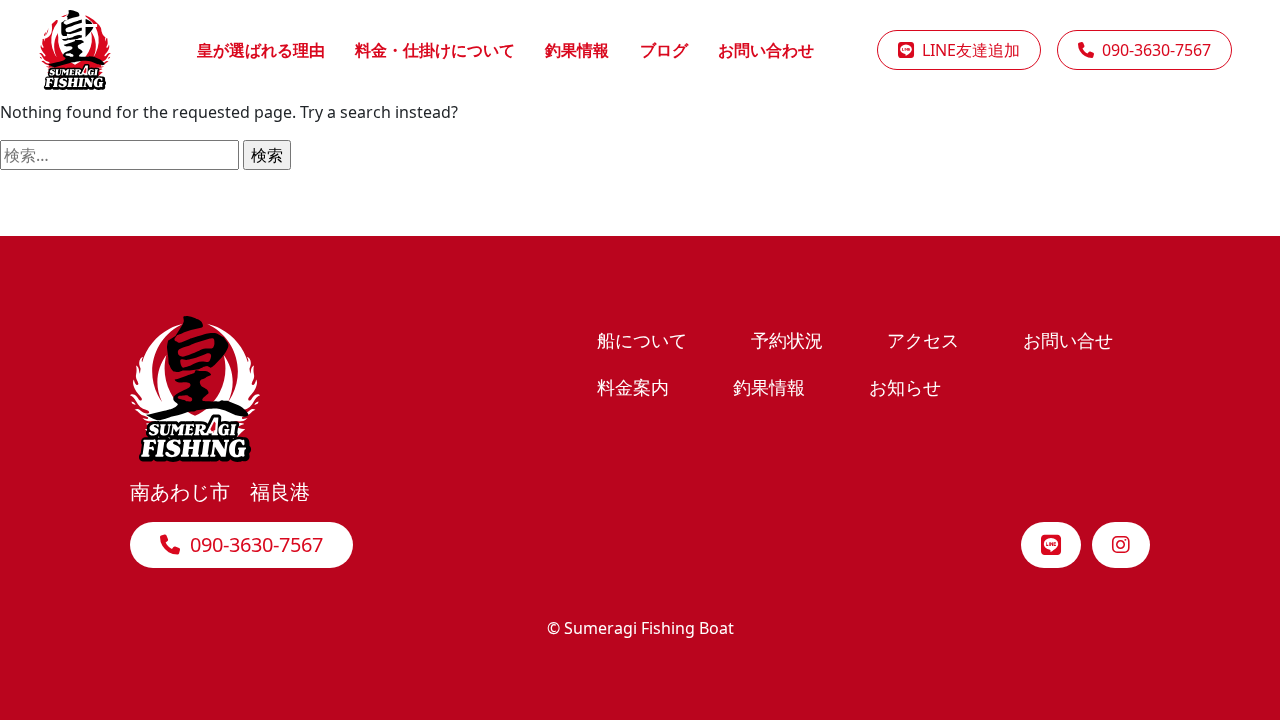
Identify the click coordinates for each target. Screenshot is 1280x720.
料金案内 (633, 386)
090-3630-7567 (251, 544)
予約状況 (787, 339)
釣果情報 (769, 386)
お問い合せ (1068, 339)
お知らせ (905, 386)
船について (642, 339)
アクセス (923, 339)
